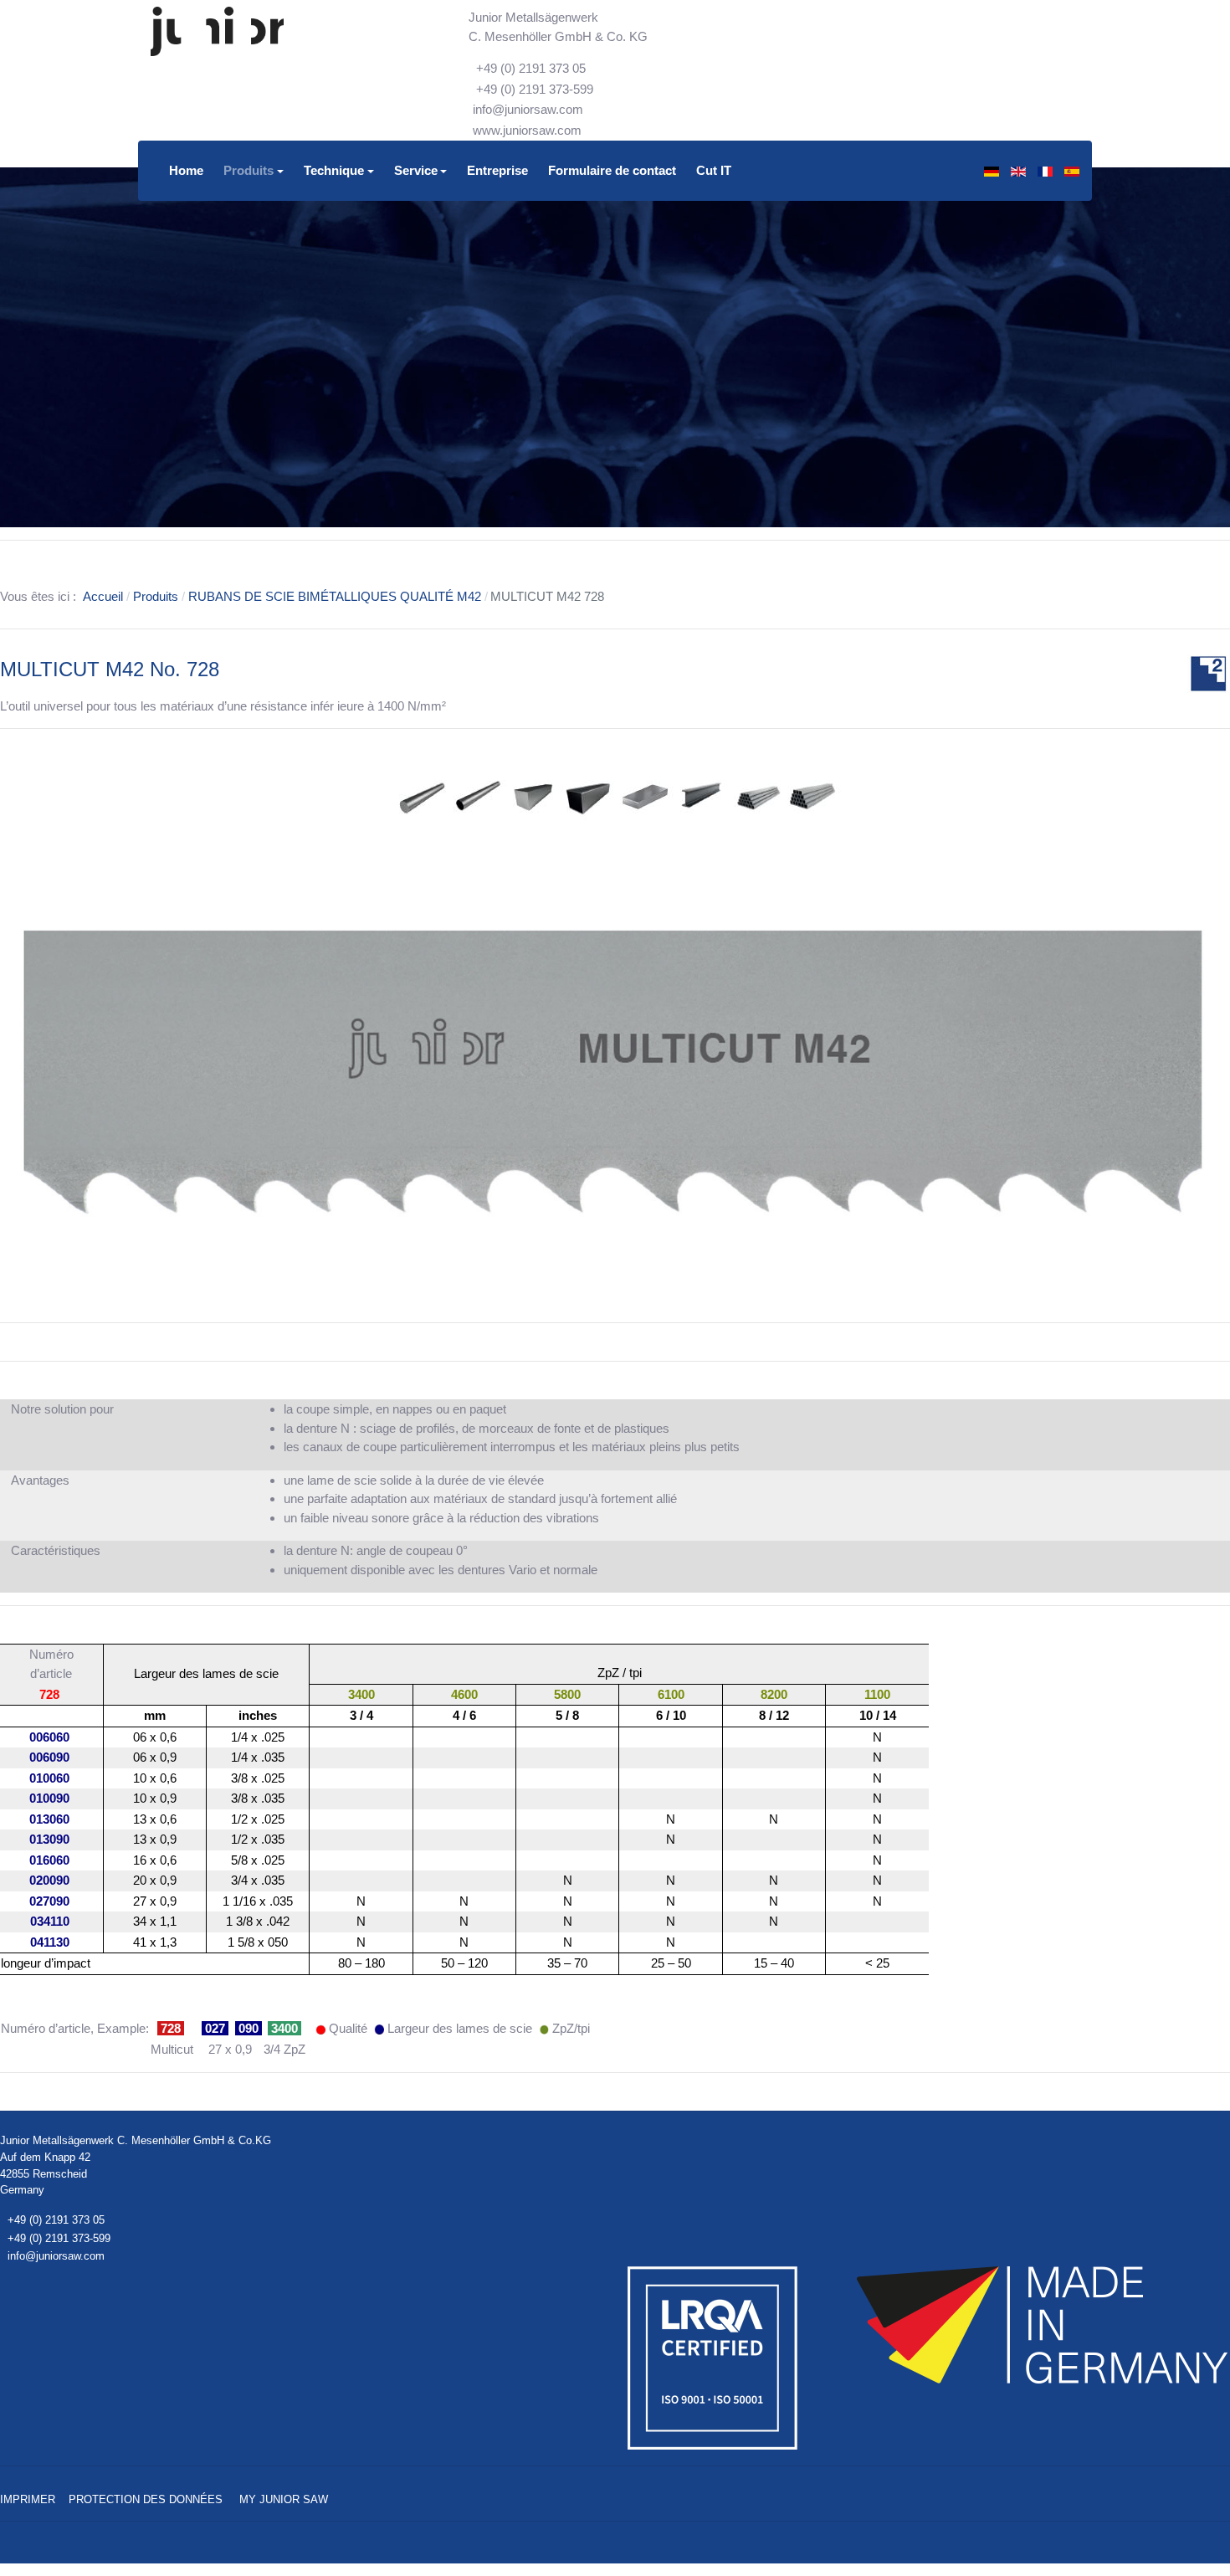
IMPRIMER (28, 2499)
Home (186, 170)
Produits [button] (249, 170)
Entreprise (497, 170)
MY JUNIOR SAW (284, 2499)
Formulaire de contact (612, 170)
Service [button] (416, 170)
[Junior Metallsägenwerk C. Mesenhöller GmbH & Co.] (217, 32)
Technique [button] (334, 170)
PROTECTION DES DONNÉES (146, 2499)
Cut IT (714, 170)
